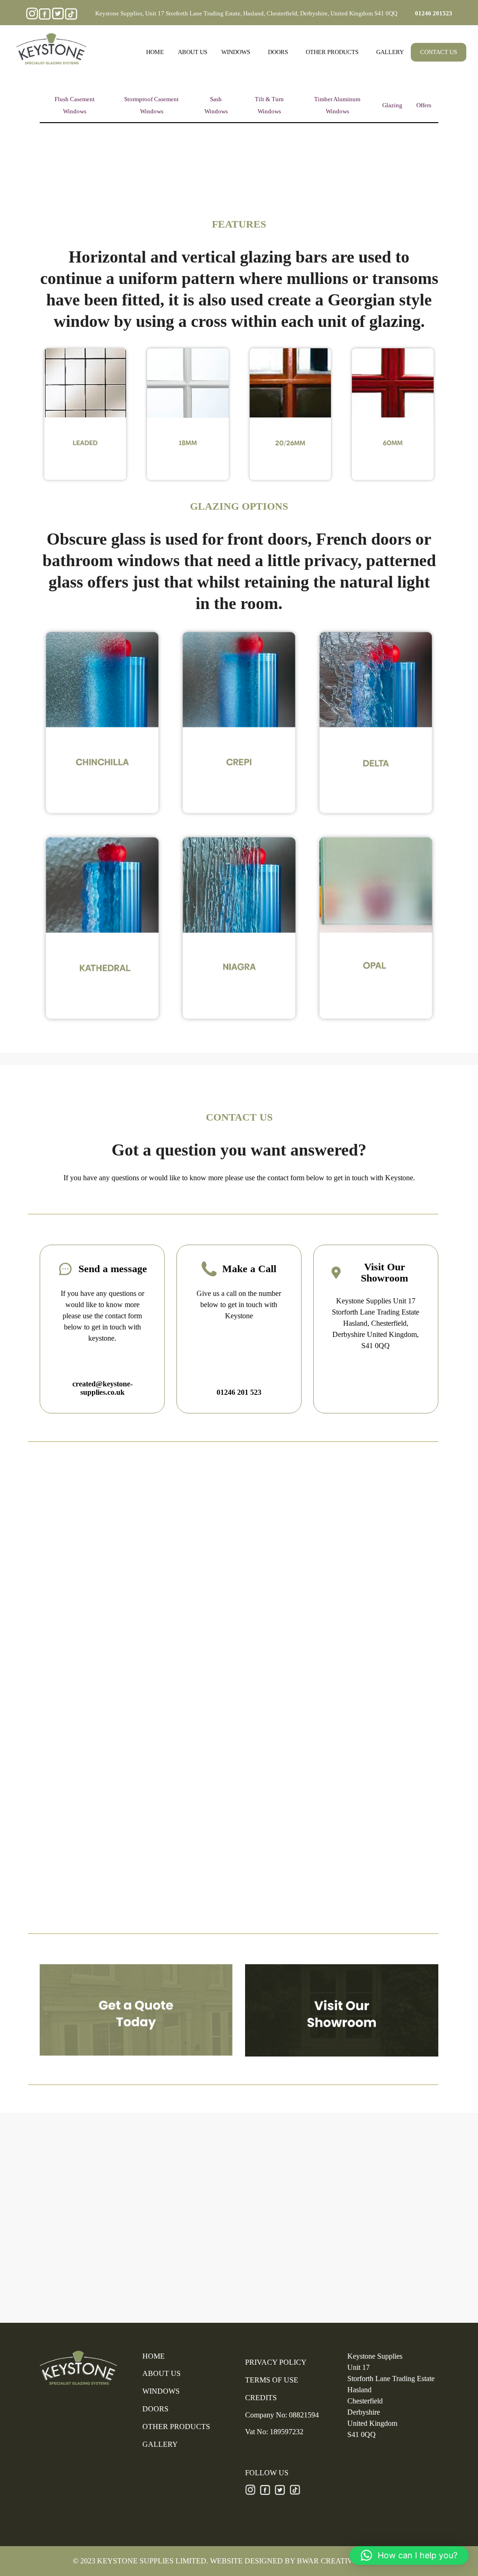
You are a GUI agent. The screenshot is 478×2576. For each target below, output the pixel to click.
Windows (236, 52)
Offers (424, 105)
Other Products (332, 52)
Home (155, 52)
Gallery (390, 52)
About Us (193, 52)
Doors (278, 52)
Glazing (392, 105)
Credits (261, 2398)
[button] (409, 2555)
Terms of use (272, 2380)
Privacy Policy (276, 2362)
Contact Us (439, 52)
